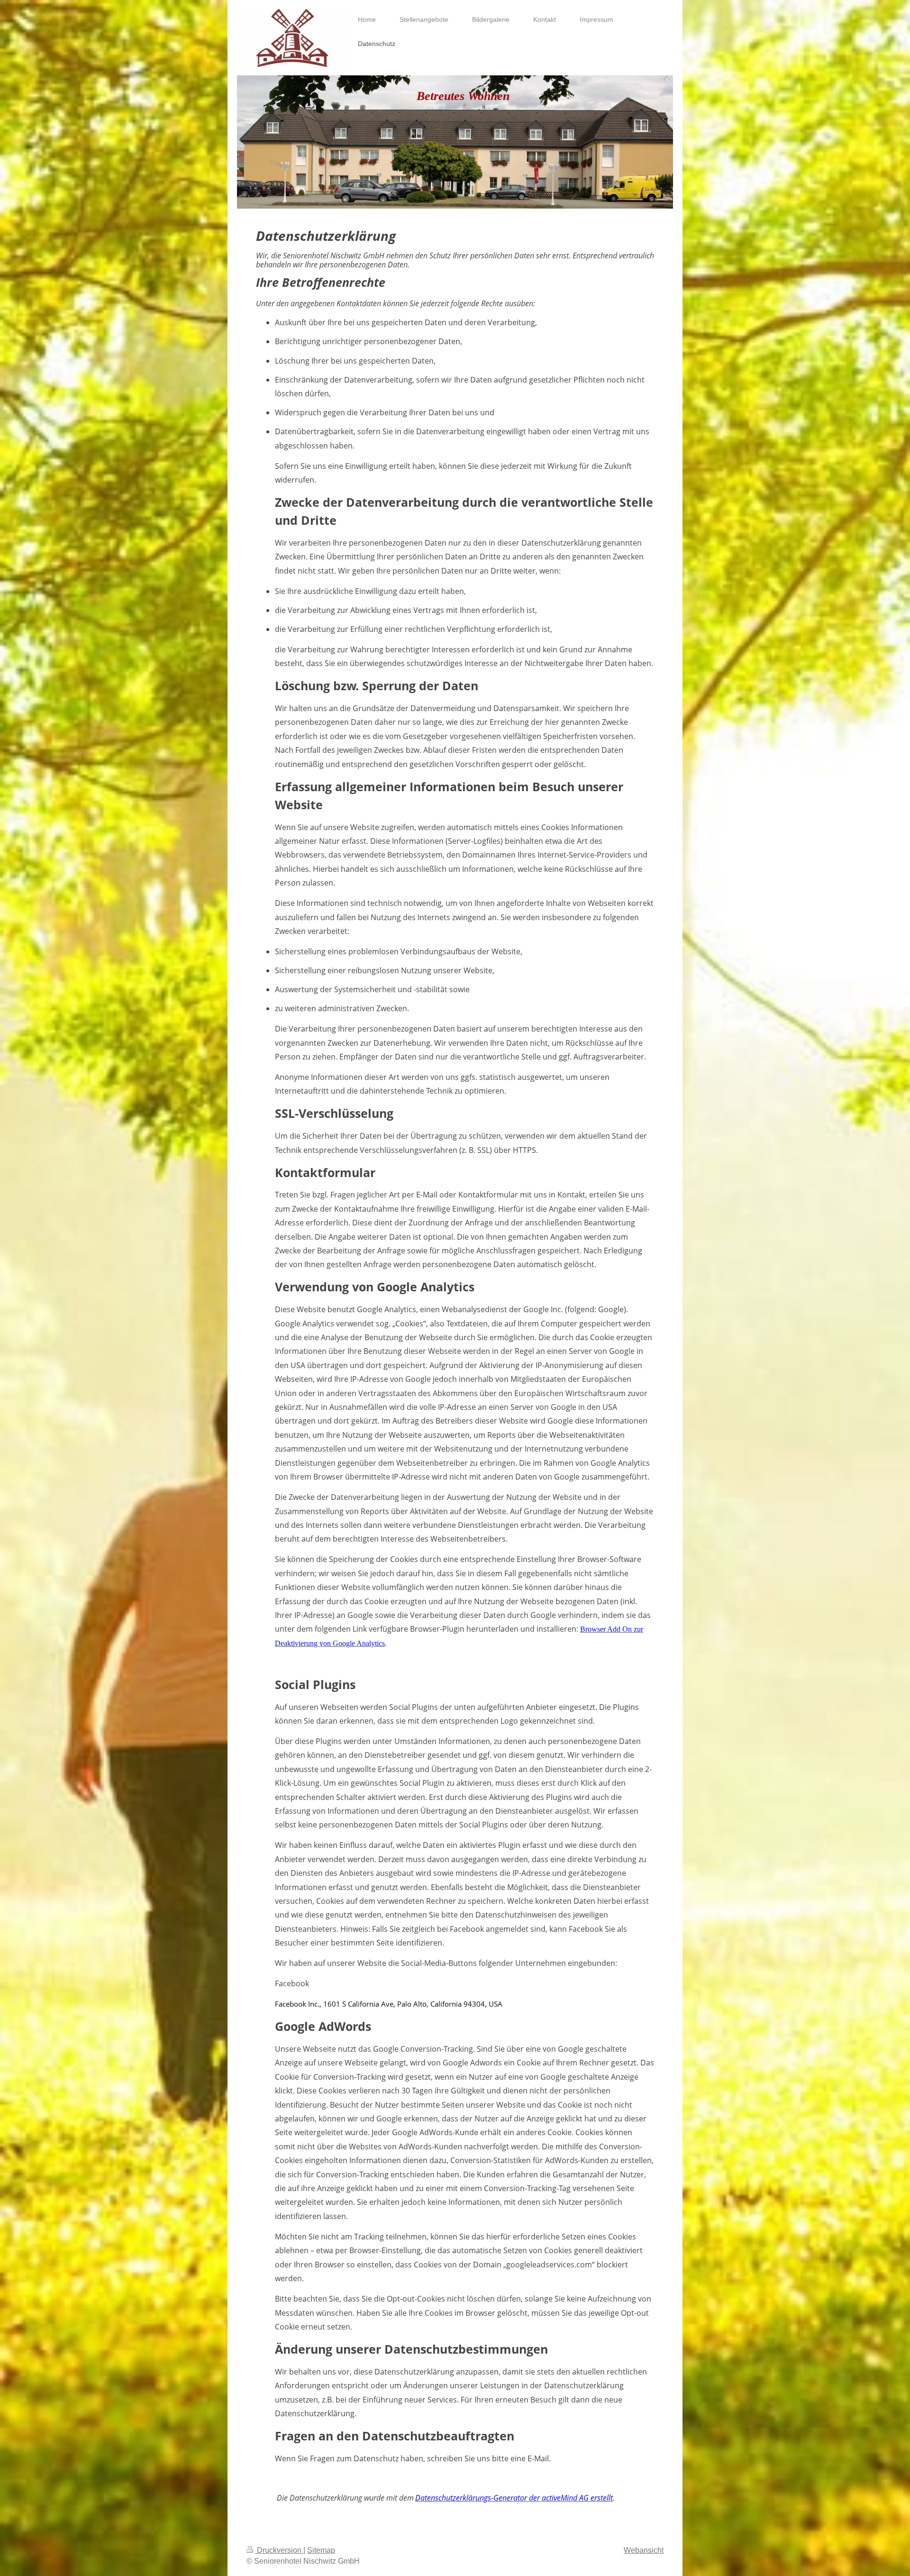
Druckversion (279, 2550)
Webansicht (644, 2550)
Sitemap (321, 2550)
